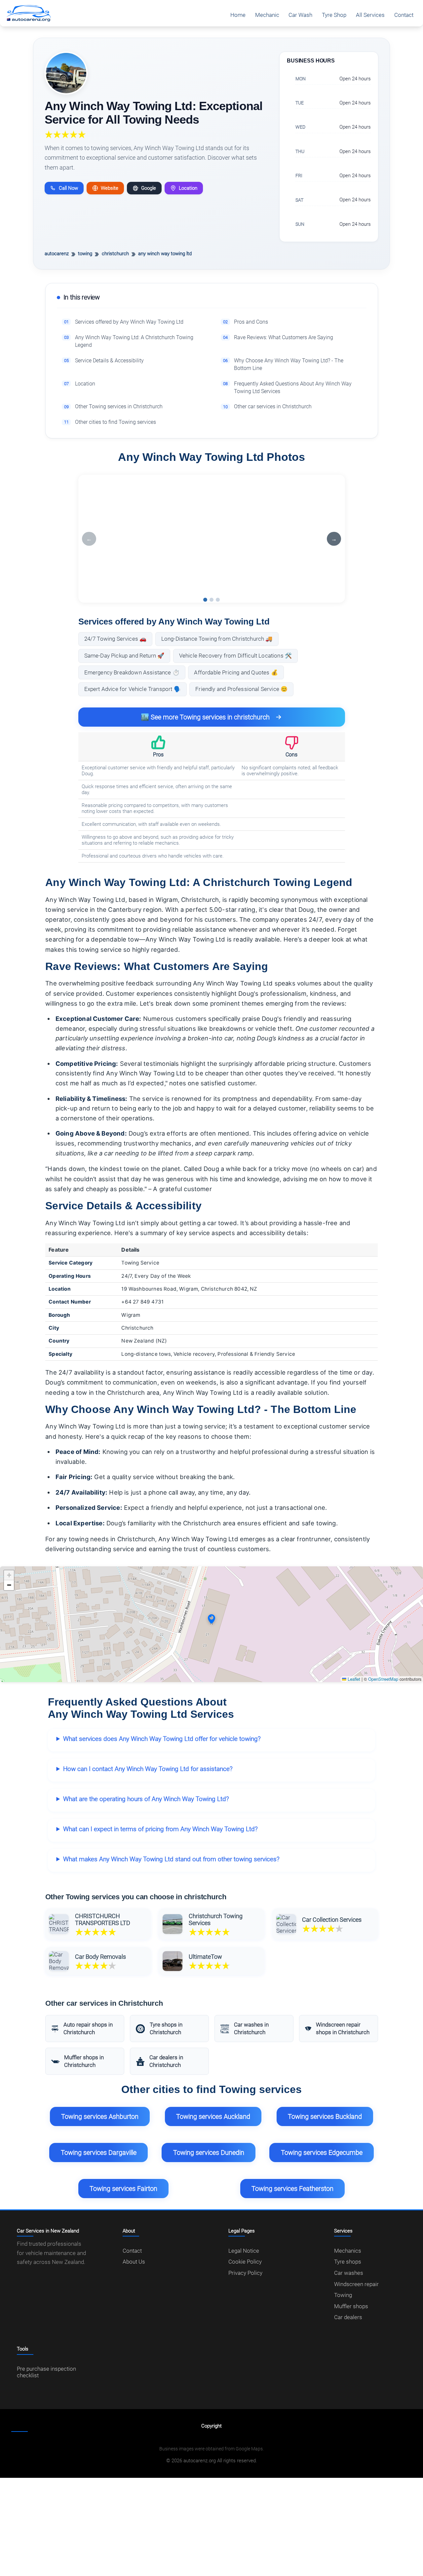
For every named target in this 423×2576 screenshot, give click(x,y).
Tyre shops (348, 2262)
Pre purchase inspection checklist (46, 2372)
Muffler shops (351, 2306)
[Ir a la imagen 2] (211, 600)
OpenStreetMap (383, 1679)
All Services (370, 15)
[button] (211, 1619)
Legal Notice (244, 2251)
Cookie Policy (245, 2262)
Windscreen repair (356, 2284)
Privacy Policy (245, 2273)
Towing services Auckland (213, 2116)
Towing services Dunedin (209, 2153)
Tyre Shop (334, 15)
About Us (134, 2262)
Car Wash (300, 15)
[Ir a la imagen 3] (218, 600)
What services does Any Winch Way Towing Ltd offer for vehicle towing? (162, 1739)
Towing (343, 2295)
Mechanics (348, 2251)
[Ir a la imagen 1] (205, 600)
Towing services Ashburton (100, 2116)
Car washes (349, 2273)
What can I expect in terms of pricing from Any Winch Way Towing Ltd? (160, 1829)
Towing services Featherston (292, 2189)
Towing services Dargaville (99, 2153)
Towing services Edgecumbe (322, 2153)
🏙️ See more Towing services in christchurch (205, 717)
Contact (404, 15)
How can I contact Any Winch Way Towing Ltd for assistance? (148, 1769)
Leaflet (353, 1679)
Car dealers (348, 2317)
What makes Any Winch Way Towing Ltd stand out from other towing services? (171, 1859)
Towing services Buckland (325, 2116)
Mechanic (267, 15)
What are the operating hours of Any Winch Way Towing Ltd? (146, 1799)
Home (238, 15)
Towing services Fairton (123, 2189)
